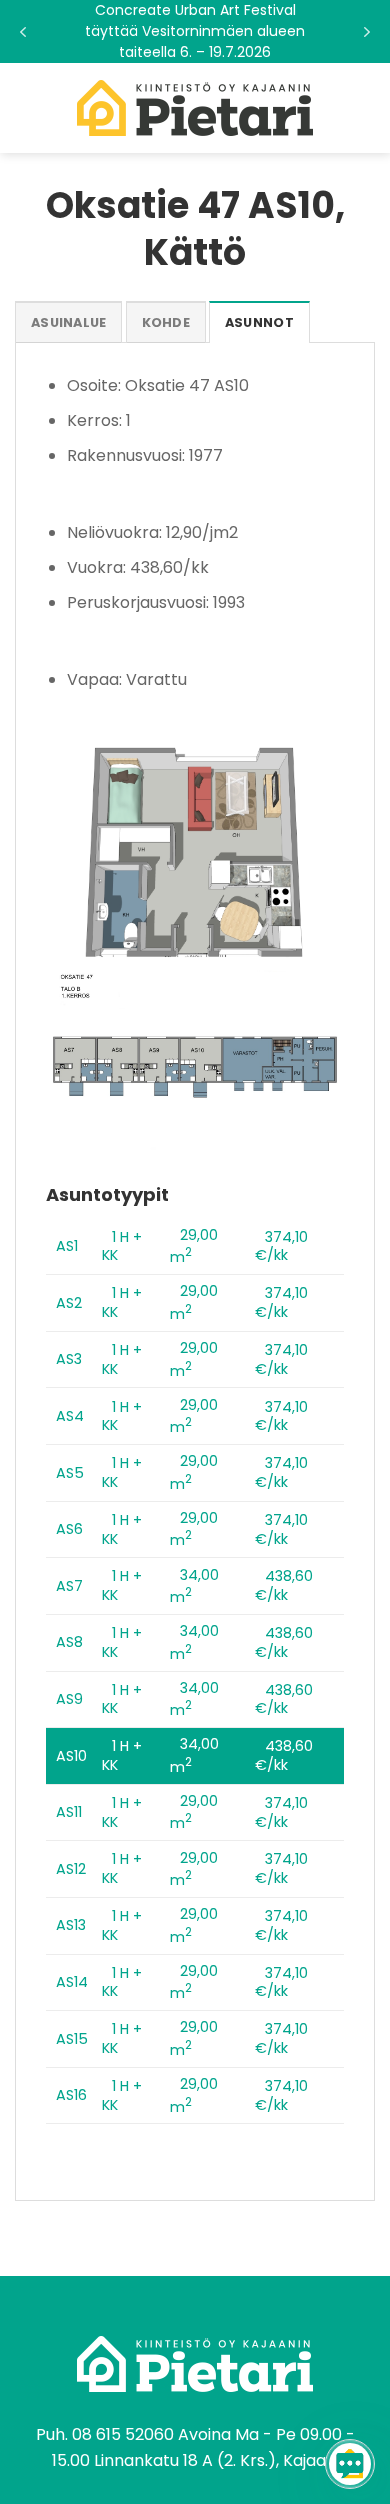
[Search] (367, 108)
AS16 (71, 2095)
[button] (195, 31)
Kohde (166, 322)
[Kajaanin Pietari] (195, 108)
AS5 (70, 1473)
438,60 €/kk (284, 1585)
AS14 (72, 1982)
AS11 (69, 1812)
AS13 (71, 1925)
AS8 (69, 1642)
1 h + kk (122, 1246)
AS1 (67, 1246)
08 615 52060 (123, 2434)
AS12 (71, 1869)
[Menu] (27, 107)
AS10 (71, 1756)
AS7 (69, 1586)
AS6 (69, 1529)
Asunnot (259, 322)
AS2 (69, 1303)
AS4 (70, 1416)
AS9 (69, 1699)
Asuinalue (68, 322)
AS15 (72, 2039)
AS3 (69, 1359)
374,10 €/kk (281, 1246)
